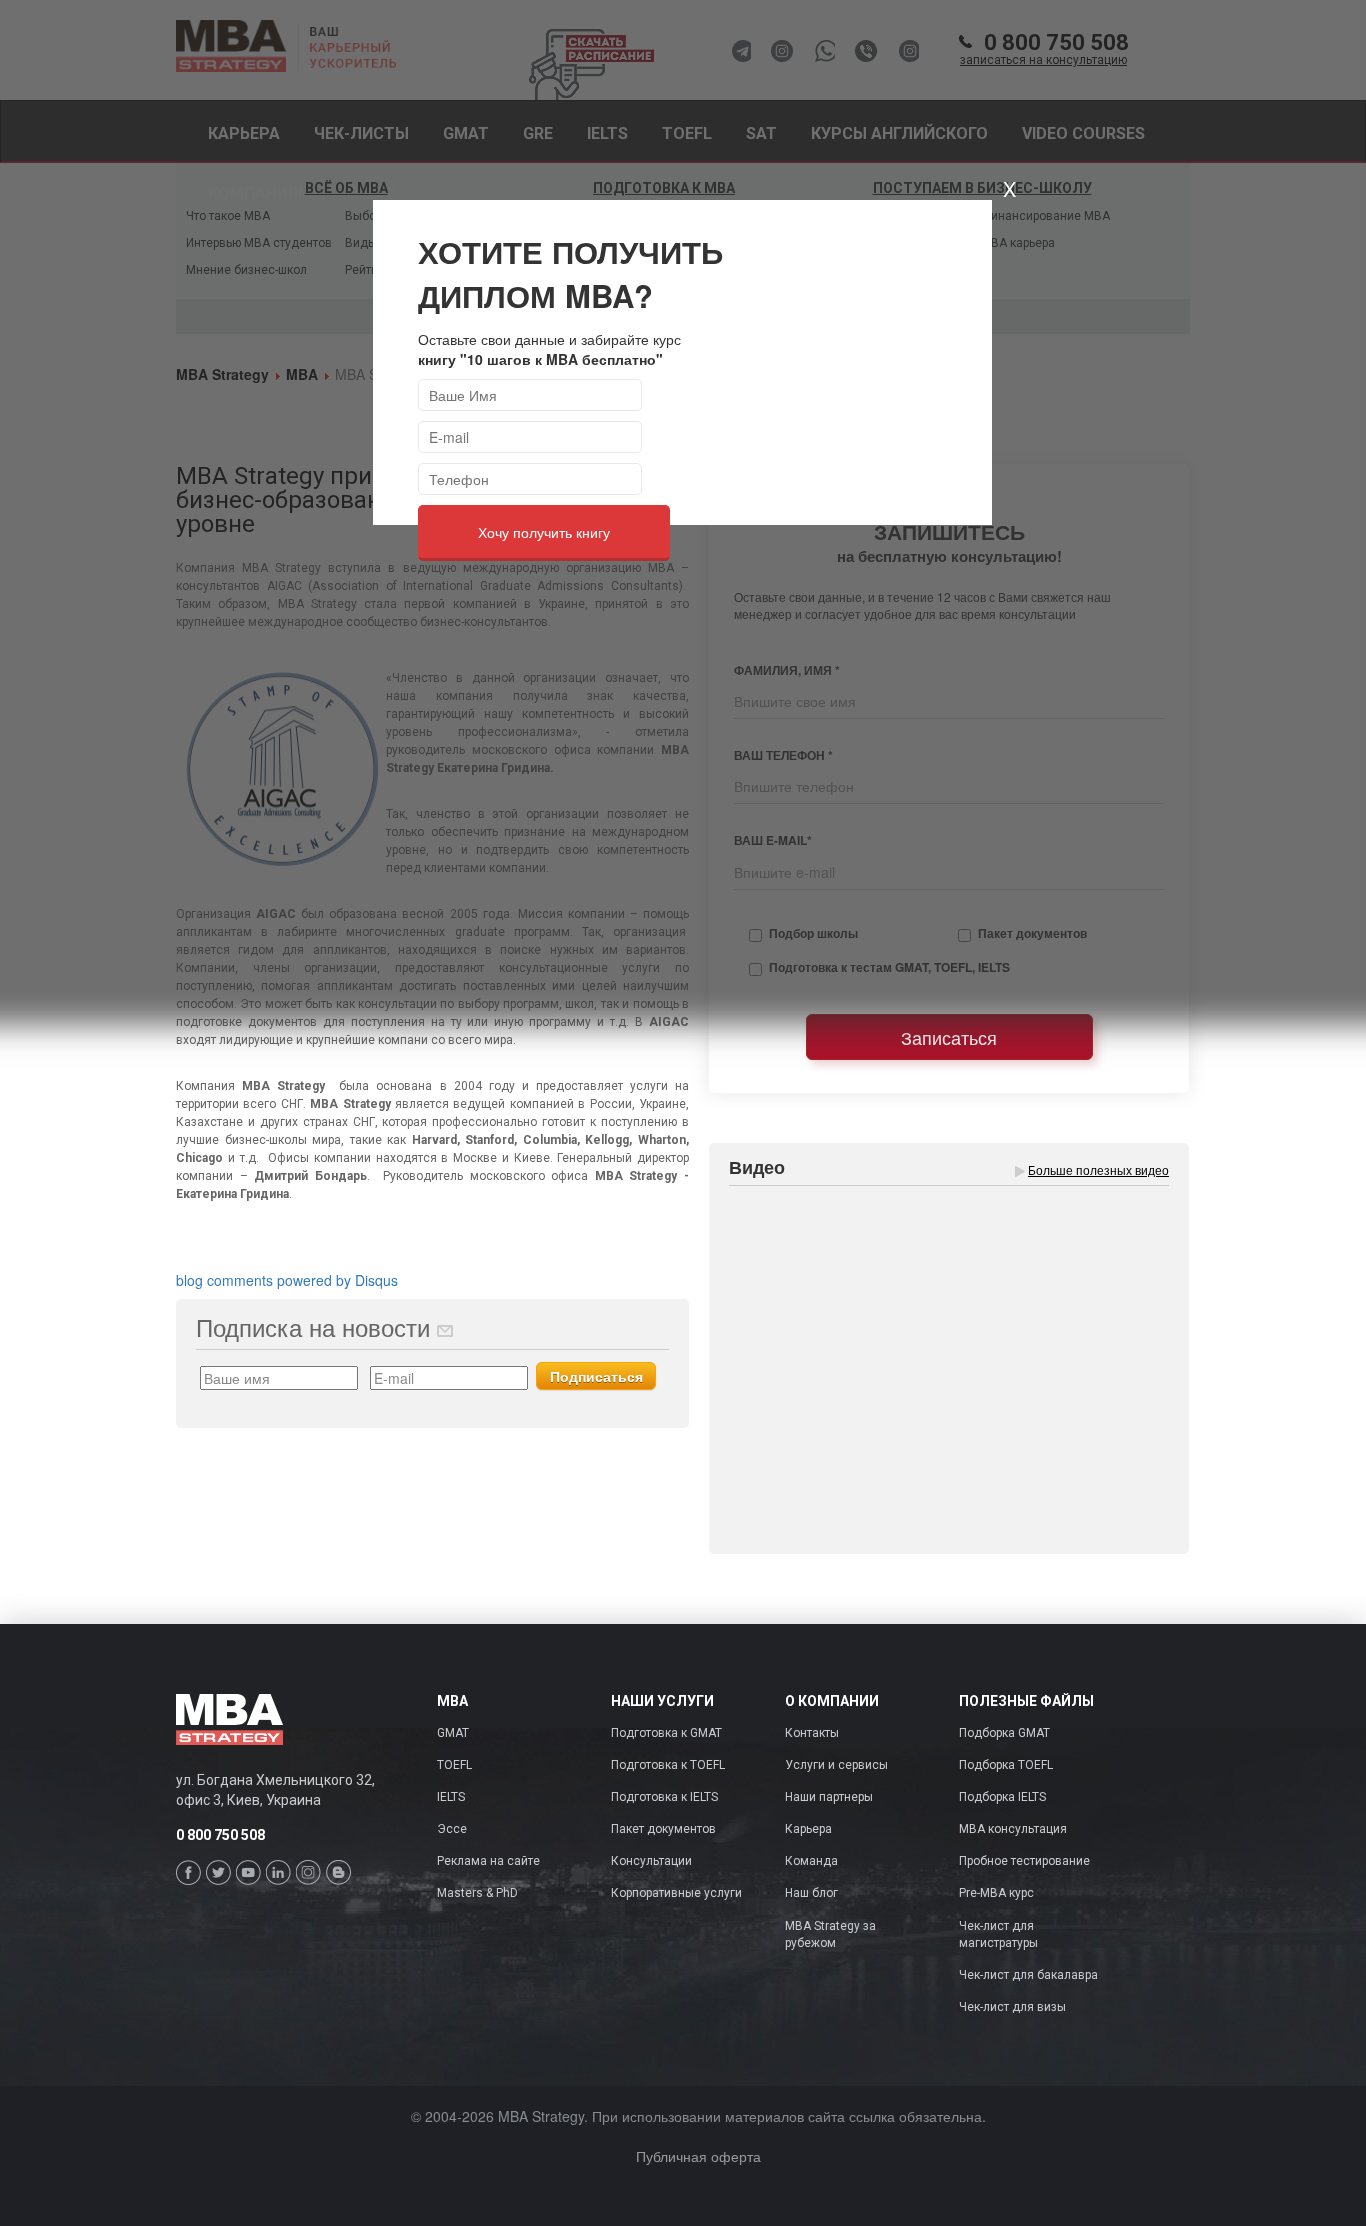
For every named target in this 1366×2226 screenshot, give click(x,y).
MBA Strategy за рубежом (830, 1934)
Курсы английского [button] (899, 133)
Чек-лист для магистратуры (998, 1934)
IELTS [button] (607, 133)
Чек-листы (361, 133)
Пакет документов (1032, 933)
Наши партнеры (829, 1797)
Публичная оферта (698, 2156)
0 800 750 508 (1044, 50)
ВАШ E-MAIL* (773, 840)
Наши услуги (662, 1701)
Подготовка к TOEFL (668, 1765)
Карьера (244, 133)
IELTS (451, 1797)
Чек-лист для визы (1012, 2007)
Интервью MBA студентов (259, 243)
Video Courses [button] (1083, 133)
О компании (832, 1701)
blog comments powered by (287, 1280)
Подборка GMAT (1004, 1733)
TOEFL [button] (687, 133)
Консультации (651, 1861)
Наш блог (811, 1893)
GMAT (453, 1733)
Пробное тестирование (1024, 1861)
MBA (302, 374)
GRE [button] (538, 133)
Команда (811, 1861)
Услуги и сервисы (836, 1765)
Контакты (812, 1733)
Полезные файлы (1026, 1701)
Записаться (949, 1037)
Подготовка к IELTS (664, 1797)
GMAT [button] (466, 133)
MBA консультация (1013, 1829)
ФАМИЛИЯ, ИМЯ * (787, 670)
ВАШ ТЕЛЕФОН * (783, 755)
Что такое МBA (228, 216)
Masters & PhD (477, 1893)
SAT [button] (761, 133)
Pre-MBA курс (996, 1893)
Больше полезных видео (1098, 1169)
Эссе (452, 1829)
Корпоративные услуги (676, 1893)
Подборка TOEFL (1006, 1765)
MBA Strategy (222, 374)
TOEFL (454, 1765)
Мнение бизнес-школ (246, 270)
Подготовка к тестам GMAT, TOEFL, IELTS (889, 967)
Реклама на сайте (488, 1861)
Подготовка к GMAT (666, 1733)
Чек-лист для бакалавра (1028, 1975)
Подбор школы (813, 933)
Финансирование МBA (1045, 216)
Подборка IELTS (1002, 1797)
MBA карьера (1018, 243)
